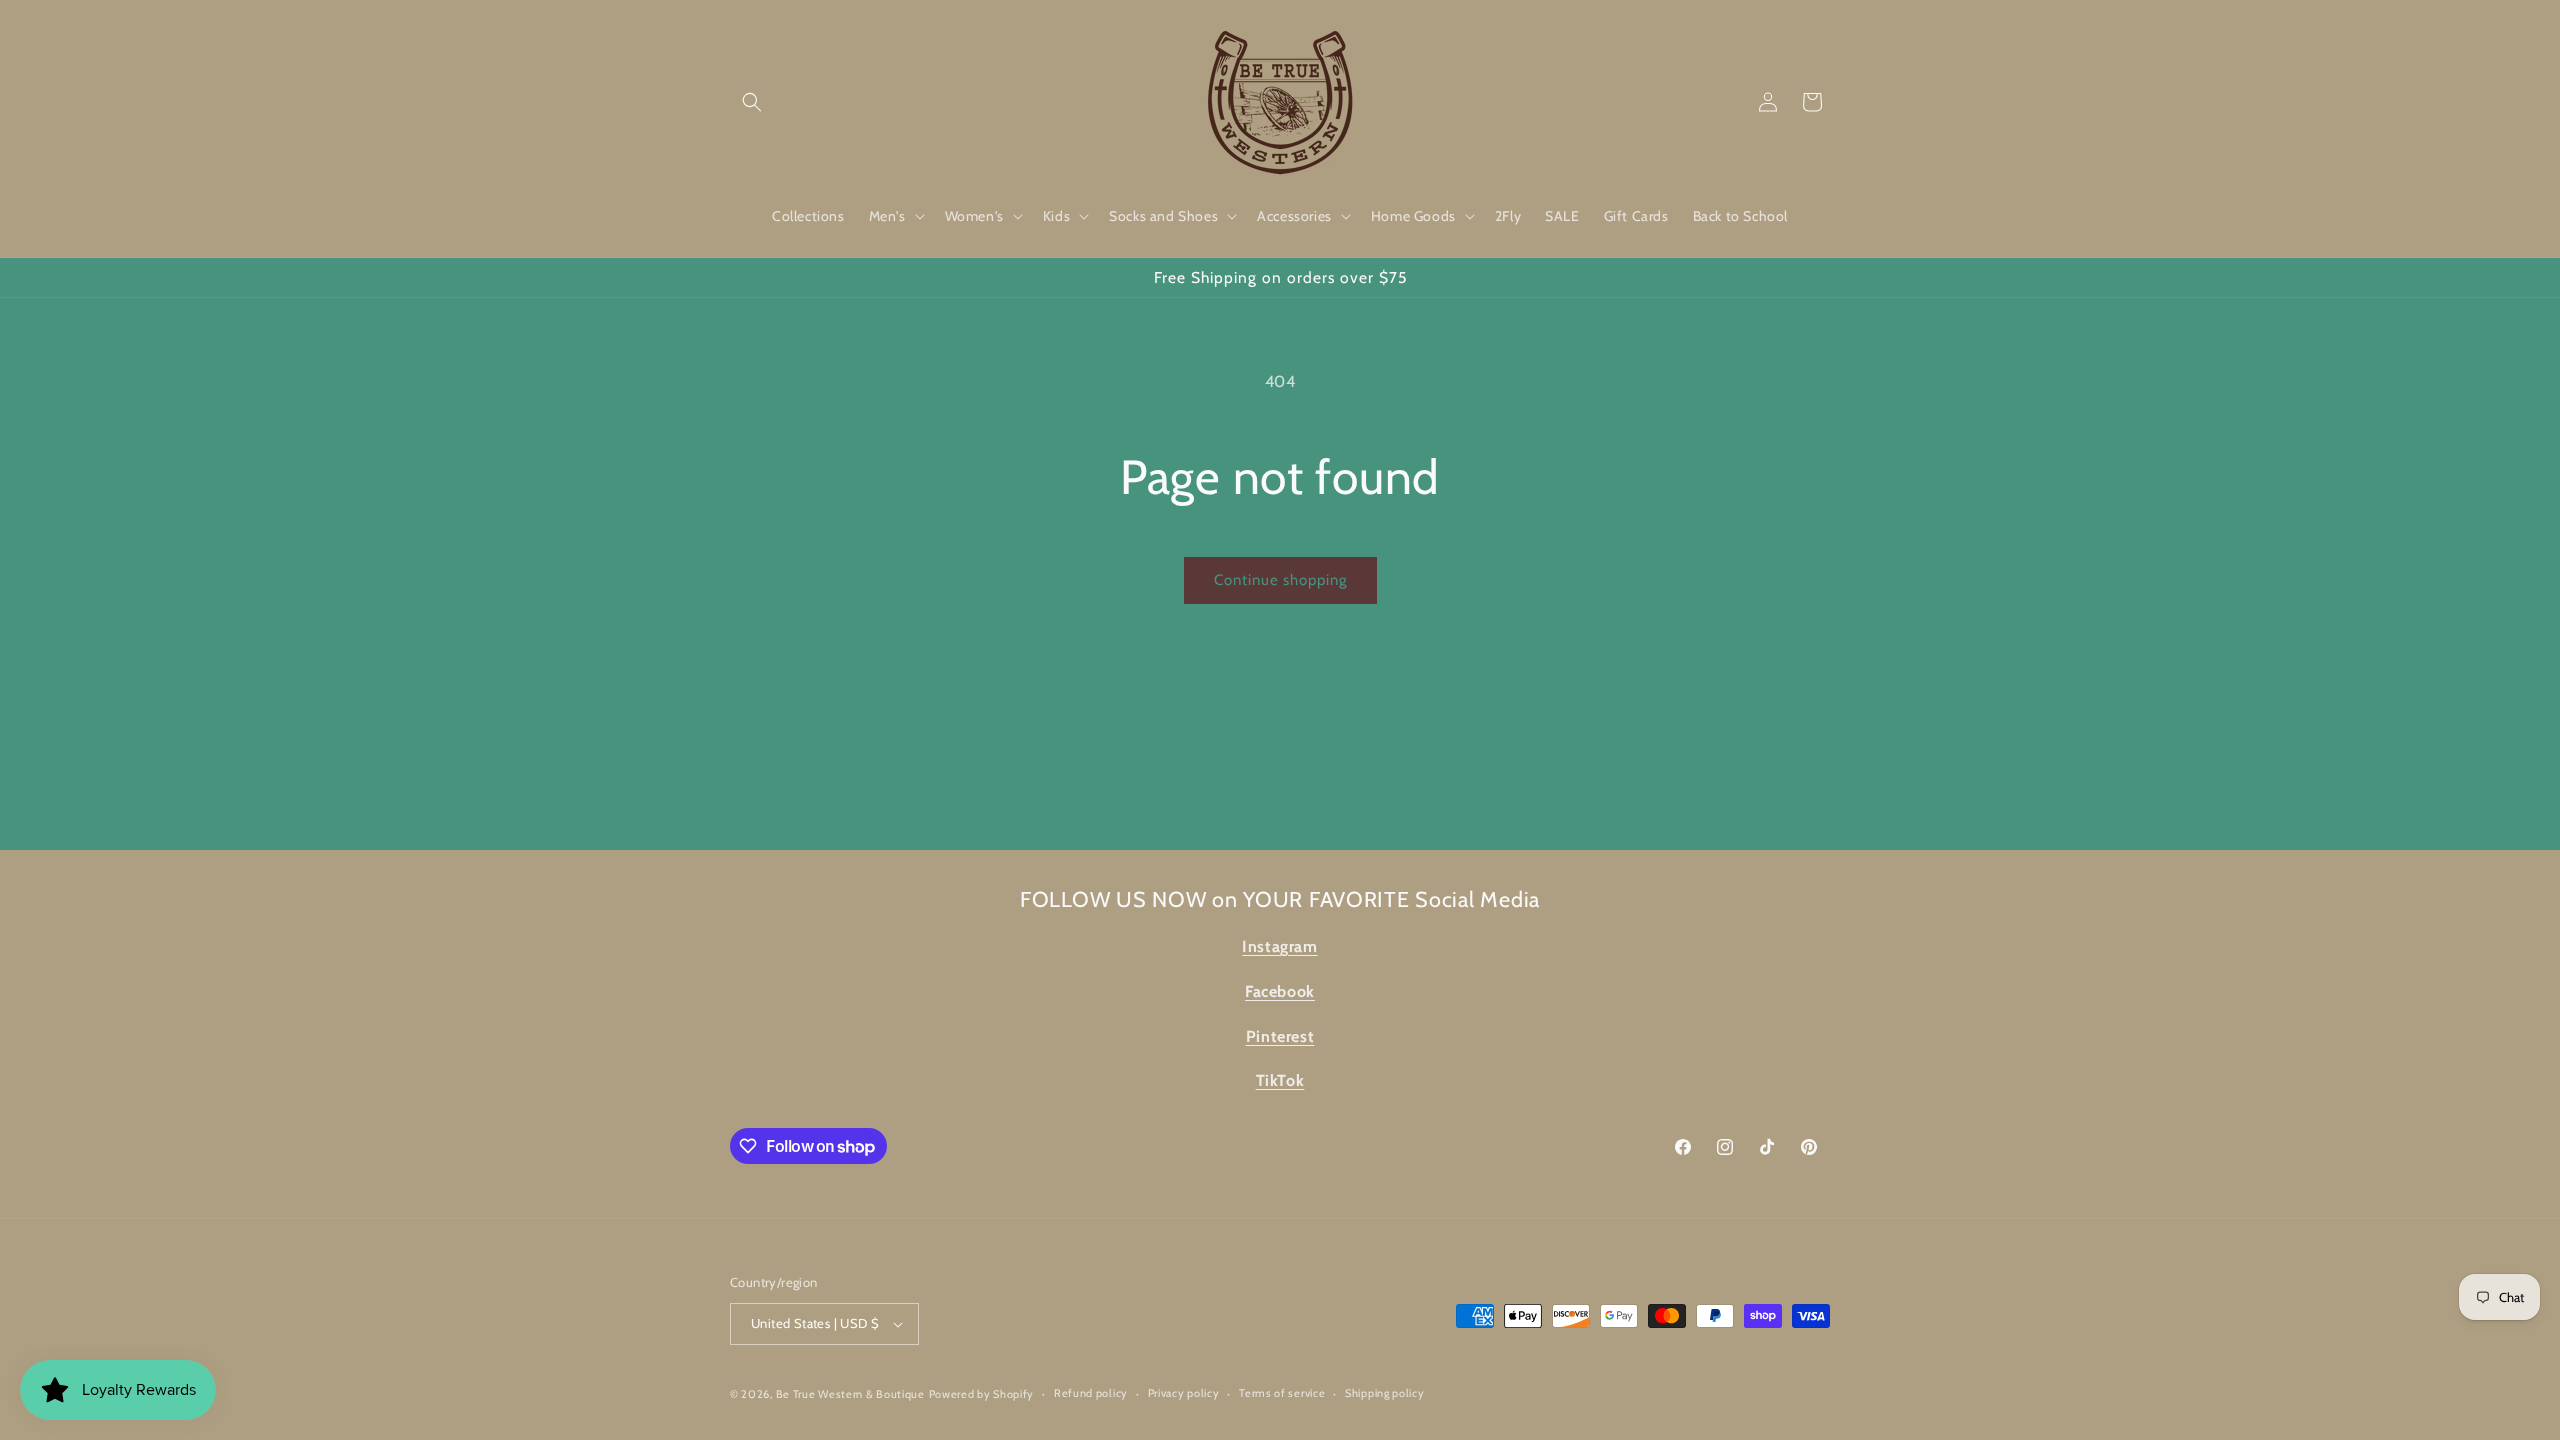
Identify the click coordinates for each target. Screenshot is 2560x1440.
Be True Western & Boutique (850, 1394)
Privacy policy (1184, 1393)
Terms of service (1282, 1393)
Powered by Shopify (982, 1394)
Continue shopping (1280, 580)
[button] (752, 102)
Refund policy (1091, 1393)
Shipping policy (1385, 1393)
